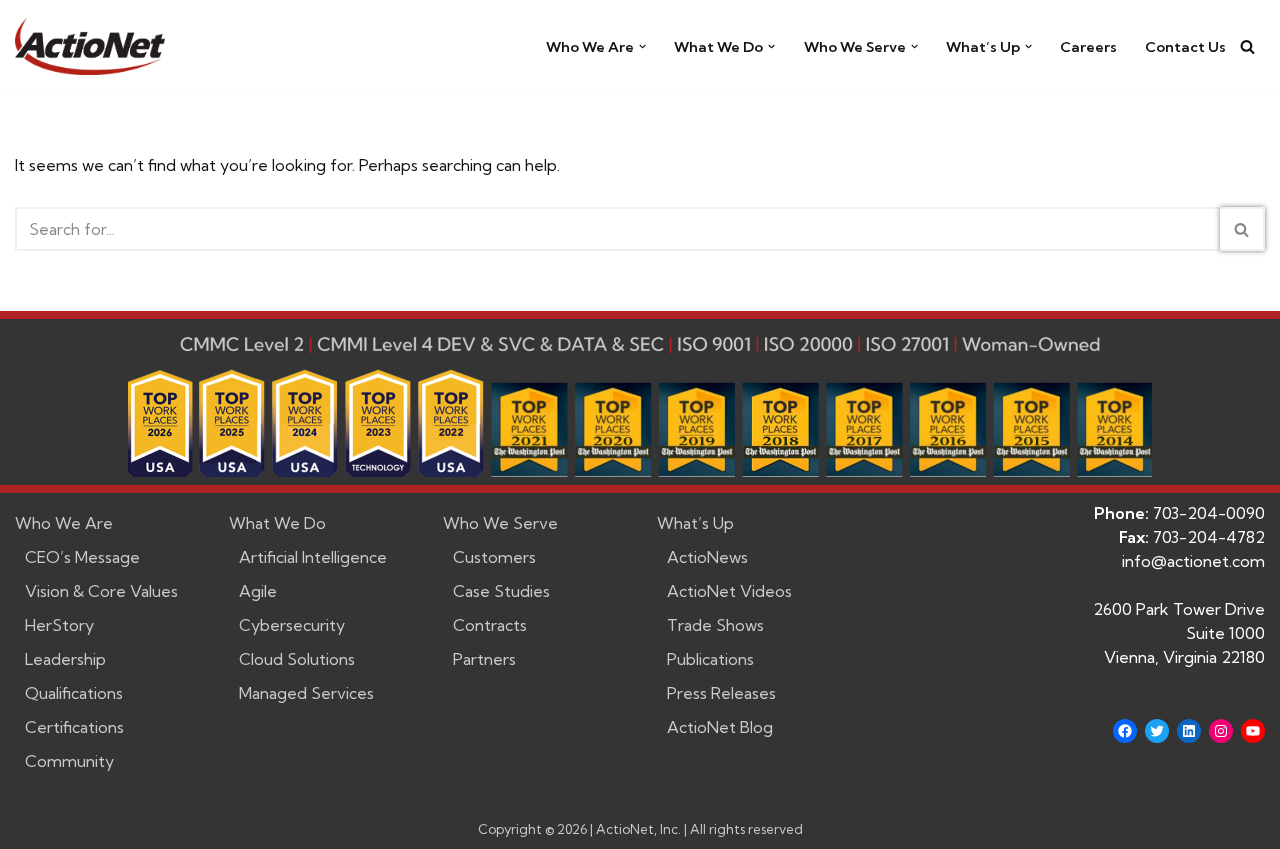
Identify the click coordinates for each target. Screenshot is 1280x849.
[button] (642, 46)
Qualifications (74, 693)
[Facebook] (1125, 731)
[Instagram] (1221, 731)
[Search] (1247, 46)
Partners (484, 659)
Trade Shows (715, 625)
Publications (710, 659)
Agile (258, 591)
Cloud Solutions (297, 659)
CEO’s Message (82, 557)
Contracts (490, 625)
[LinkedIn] (1189, 731)
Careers (1088, 47)
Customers (494, 557)
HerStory (59, 625)
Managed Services (306, 693)
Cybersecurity (292, 625)
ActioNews (707, 557)
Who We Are (64, 523)
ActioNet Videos (729, 591)
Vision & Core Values (101, 591)
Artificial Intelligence (313, 557)
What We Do (277, 523)
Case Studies (501, 591)
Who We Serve (500, 523)
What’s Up (695, 523)
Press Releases (721, 693)
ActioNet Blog (720, 727)
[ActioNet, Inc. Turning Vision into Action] (90, 46)
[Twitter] (1157, 731)
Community (69, 761)
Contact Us (1185, 47)
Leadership (65, 659)
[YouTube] (1253, 731)
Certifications (74, 727)
